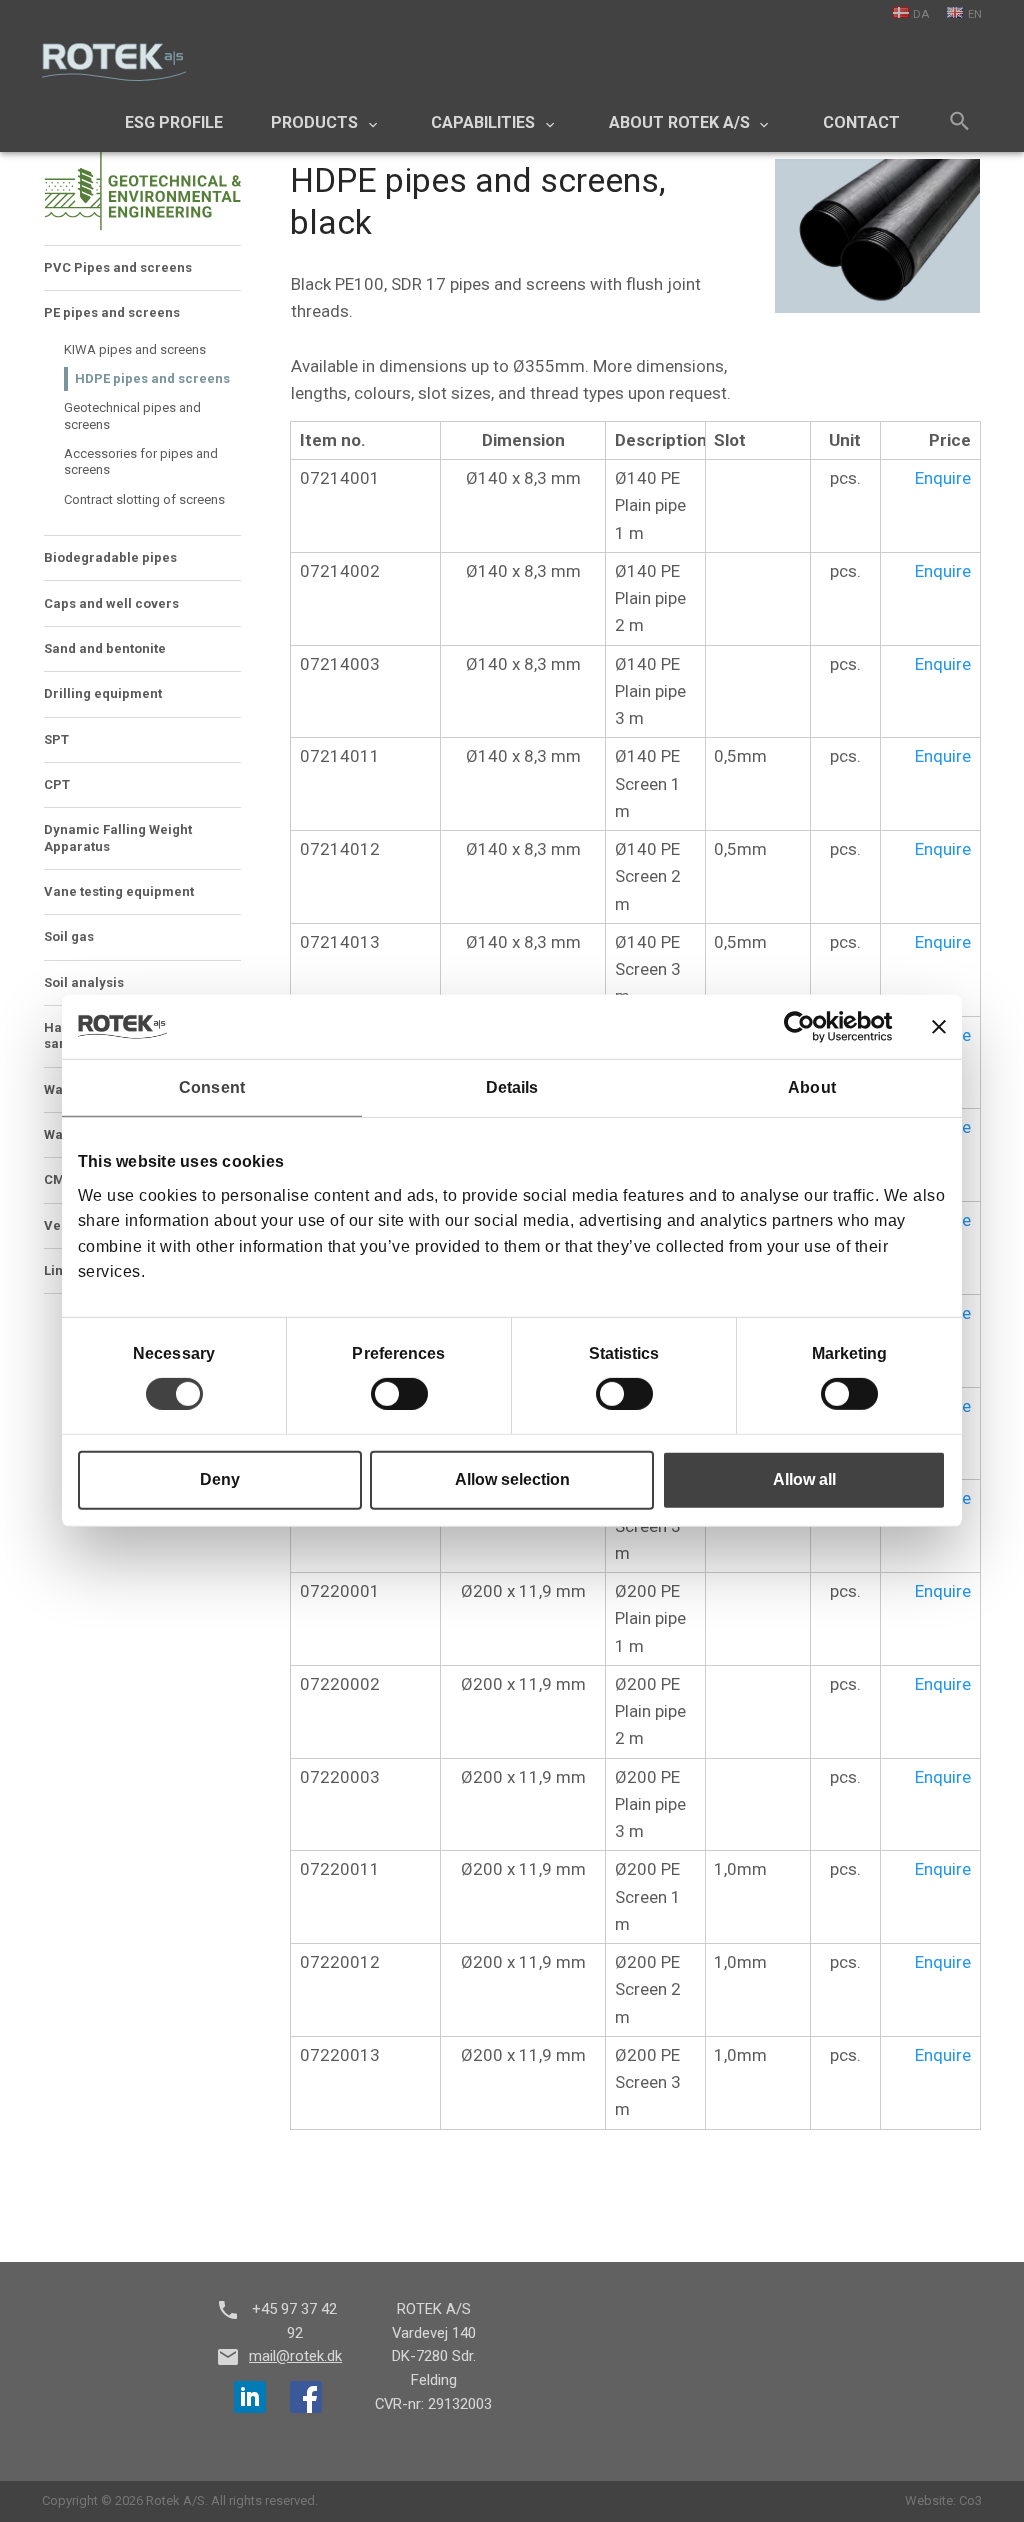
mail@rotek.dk (295, 2356)
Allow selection (512, 1479)
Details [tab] (512, 1087)
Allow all (804, 1479)
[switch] (399, 1394)
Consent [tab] (212, 1087)
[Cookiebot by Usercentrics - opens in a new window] (805, 1027)
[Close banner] (939, 1027)
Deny (220, 1479)
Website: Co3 (943, 2500)
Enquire (943, 478)
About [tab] (812, 1087)
